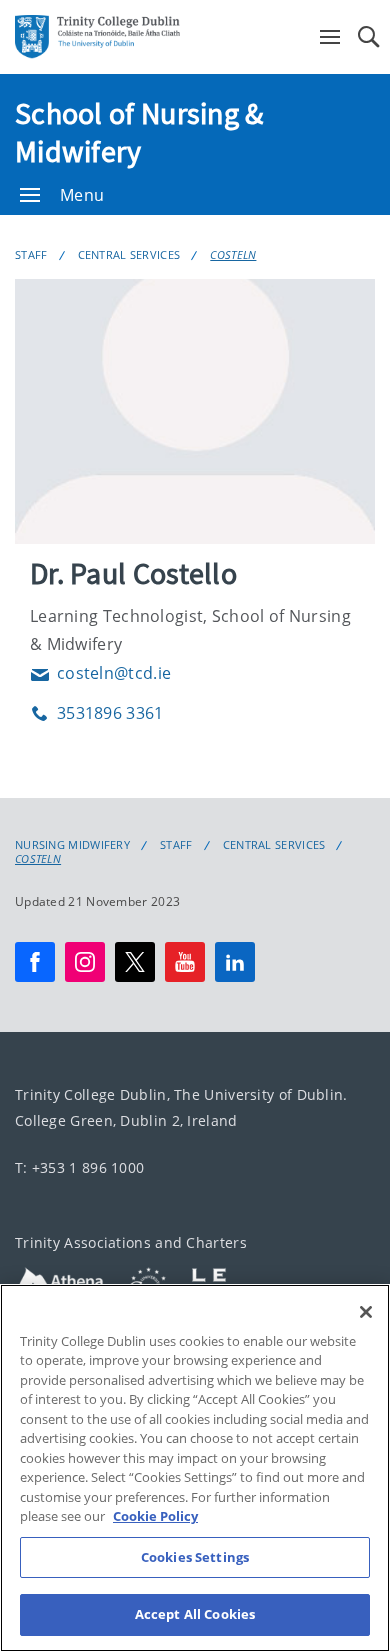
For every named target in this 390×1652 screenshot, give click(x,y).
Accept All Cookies (195, 1614)
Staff (31, 254)
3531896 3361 (97, 713)
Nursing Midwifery (72, 845)
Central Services (129, 254)
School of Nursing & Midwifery (139, 132)
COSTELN (233, 254)
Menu (82, 195)
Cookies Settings (195, 1557)
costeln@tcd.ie (100, 673)
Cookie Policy (155, 1516)
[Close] (366, 1312)
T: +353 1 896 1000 (79, 1167)
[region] (195, 1468)
